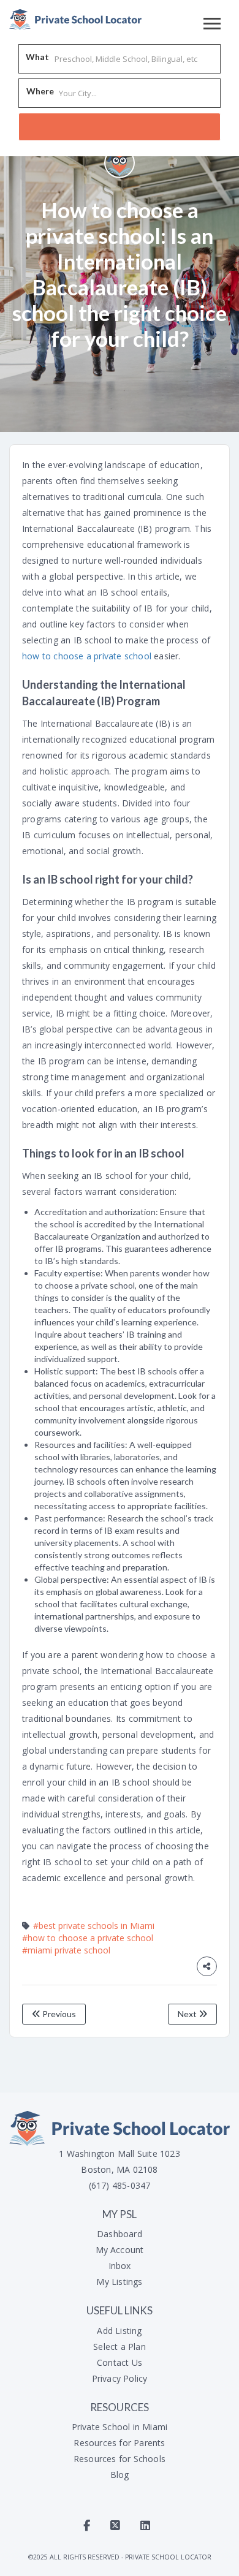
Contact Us (120, 2362)
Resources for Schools (120, 2459)
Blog (120, 2475)
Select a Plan (120, 2347)
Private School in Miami (120, 2427)
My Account (120, 2250)
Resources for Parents (119, 2443)
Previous (58, 2014)
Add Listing (119, 2331)
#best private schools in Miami (94, 1926)
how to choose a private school (87, 656)
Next (188, 2014)
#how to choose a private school (88, 1938)
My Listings (119, 2282)
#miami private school (66, 1950)
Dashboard (120, 2234)
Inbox (120, 2266)
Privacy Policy (120, 2378)
